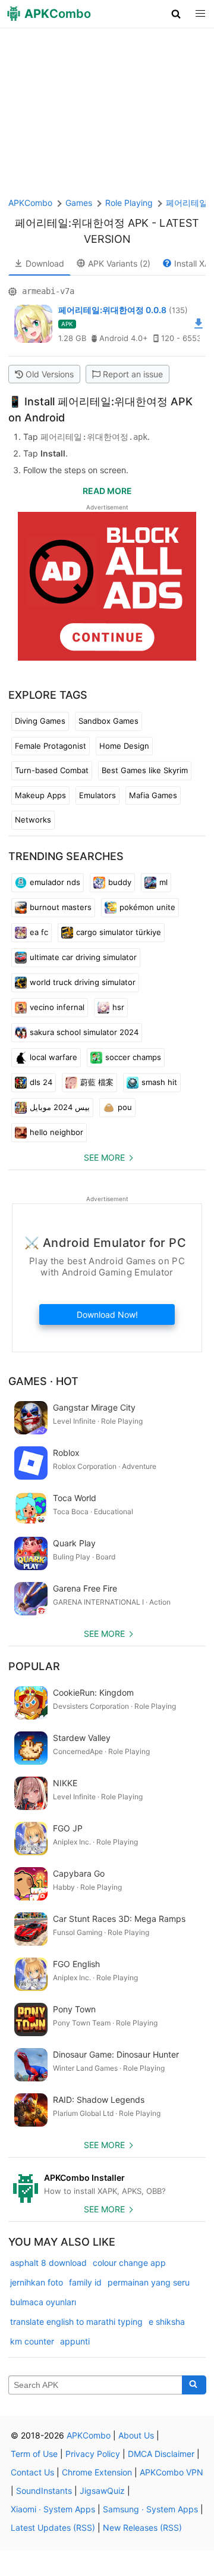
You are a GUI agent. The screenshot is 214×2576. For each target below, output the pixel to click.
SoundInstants (44, 2491)
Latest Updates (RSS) (53, 2527)
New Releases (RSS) (142, 2527)
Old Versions (50, 374)
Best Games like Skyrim (145, 770)
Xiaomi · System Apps (53, 2509)
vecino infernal (57, 1007)
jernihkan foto (37, 2282)
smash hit (159, 1082)
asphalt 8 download (48, 2263)
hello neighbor (56, 1132)
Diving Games (40, 721)
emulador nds (55, 882)
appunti (75, 2341)
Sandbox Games (108, 721)
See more (104, 1157)
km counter (32, 2341)
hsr (118, 1007)
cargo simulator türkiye (119, 932)
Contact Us (32, 2472)
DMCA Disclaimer (161, 2454)
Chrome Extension (97, 2472)
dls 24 (41, 1082)
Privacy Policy (93, 2454)
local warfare (53, 1057)
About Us (136, 2435)
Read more (107, 491)
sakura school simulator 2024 (84, 1032)
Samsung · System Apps (150, 2509)
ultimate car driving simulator (83, 957)
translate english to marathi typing (76, 2322)
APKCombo (30, 203)
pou (125, 1107)
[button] (176, 14)
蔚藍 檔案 (97, 1082)
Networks (33, 820)
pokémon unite (147, 907)
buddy (120, 882)
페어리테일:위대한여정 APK (82, 223)
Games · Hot (43, 1381)
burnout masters (61, 907)
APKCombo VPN (171, 2472)
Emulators (97, 795)
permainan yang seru (149, 2282)
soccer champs (133, 1057)
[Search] (194, 2385)
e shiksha (167, 2322)
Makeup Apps (40, 795)
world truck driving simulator (83, 982)
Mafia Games (153, 795)
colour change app (129, 2263)
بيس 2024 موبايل (60, 1107)
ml (163, 882)
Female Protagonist (51, 746)
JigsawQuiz (102, 2491)
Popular (34, 1666)
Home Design (124, 746)
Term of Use (34, 2454)
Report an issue (133, 374)
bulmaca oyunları (43, 2302)
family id (85, 2282)
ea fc (39, 932)
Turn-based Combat (52, 770)
